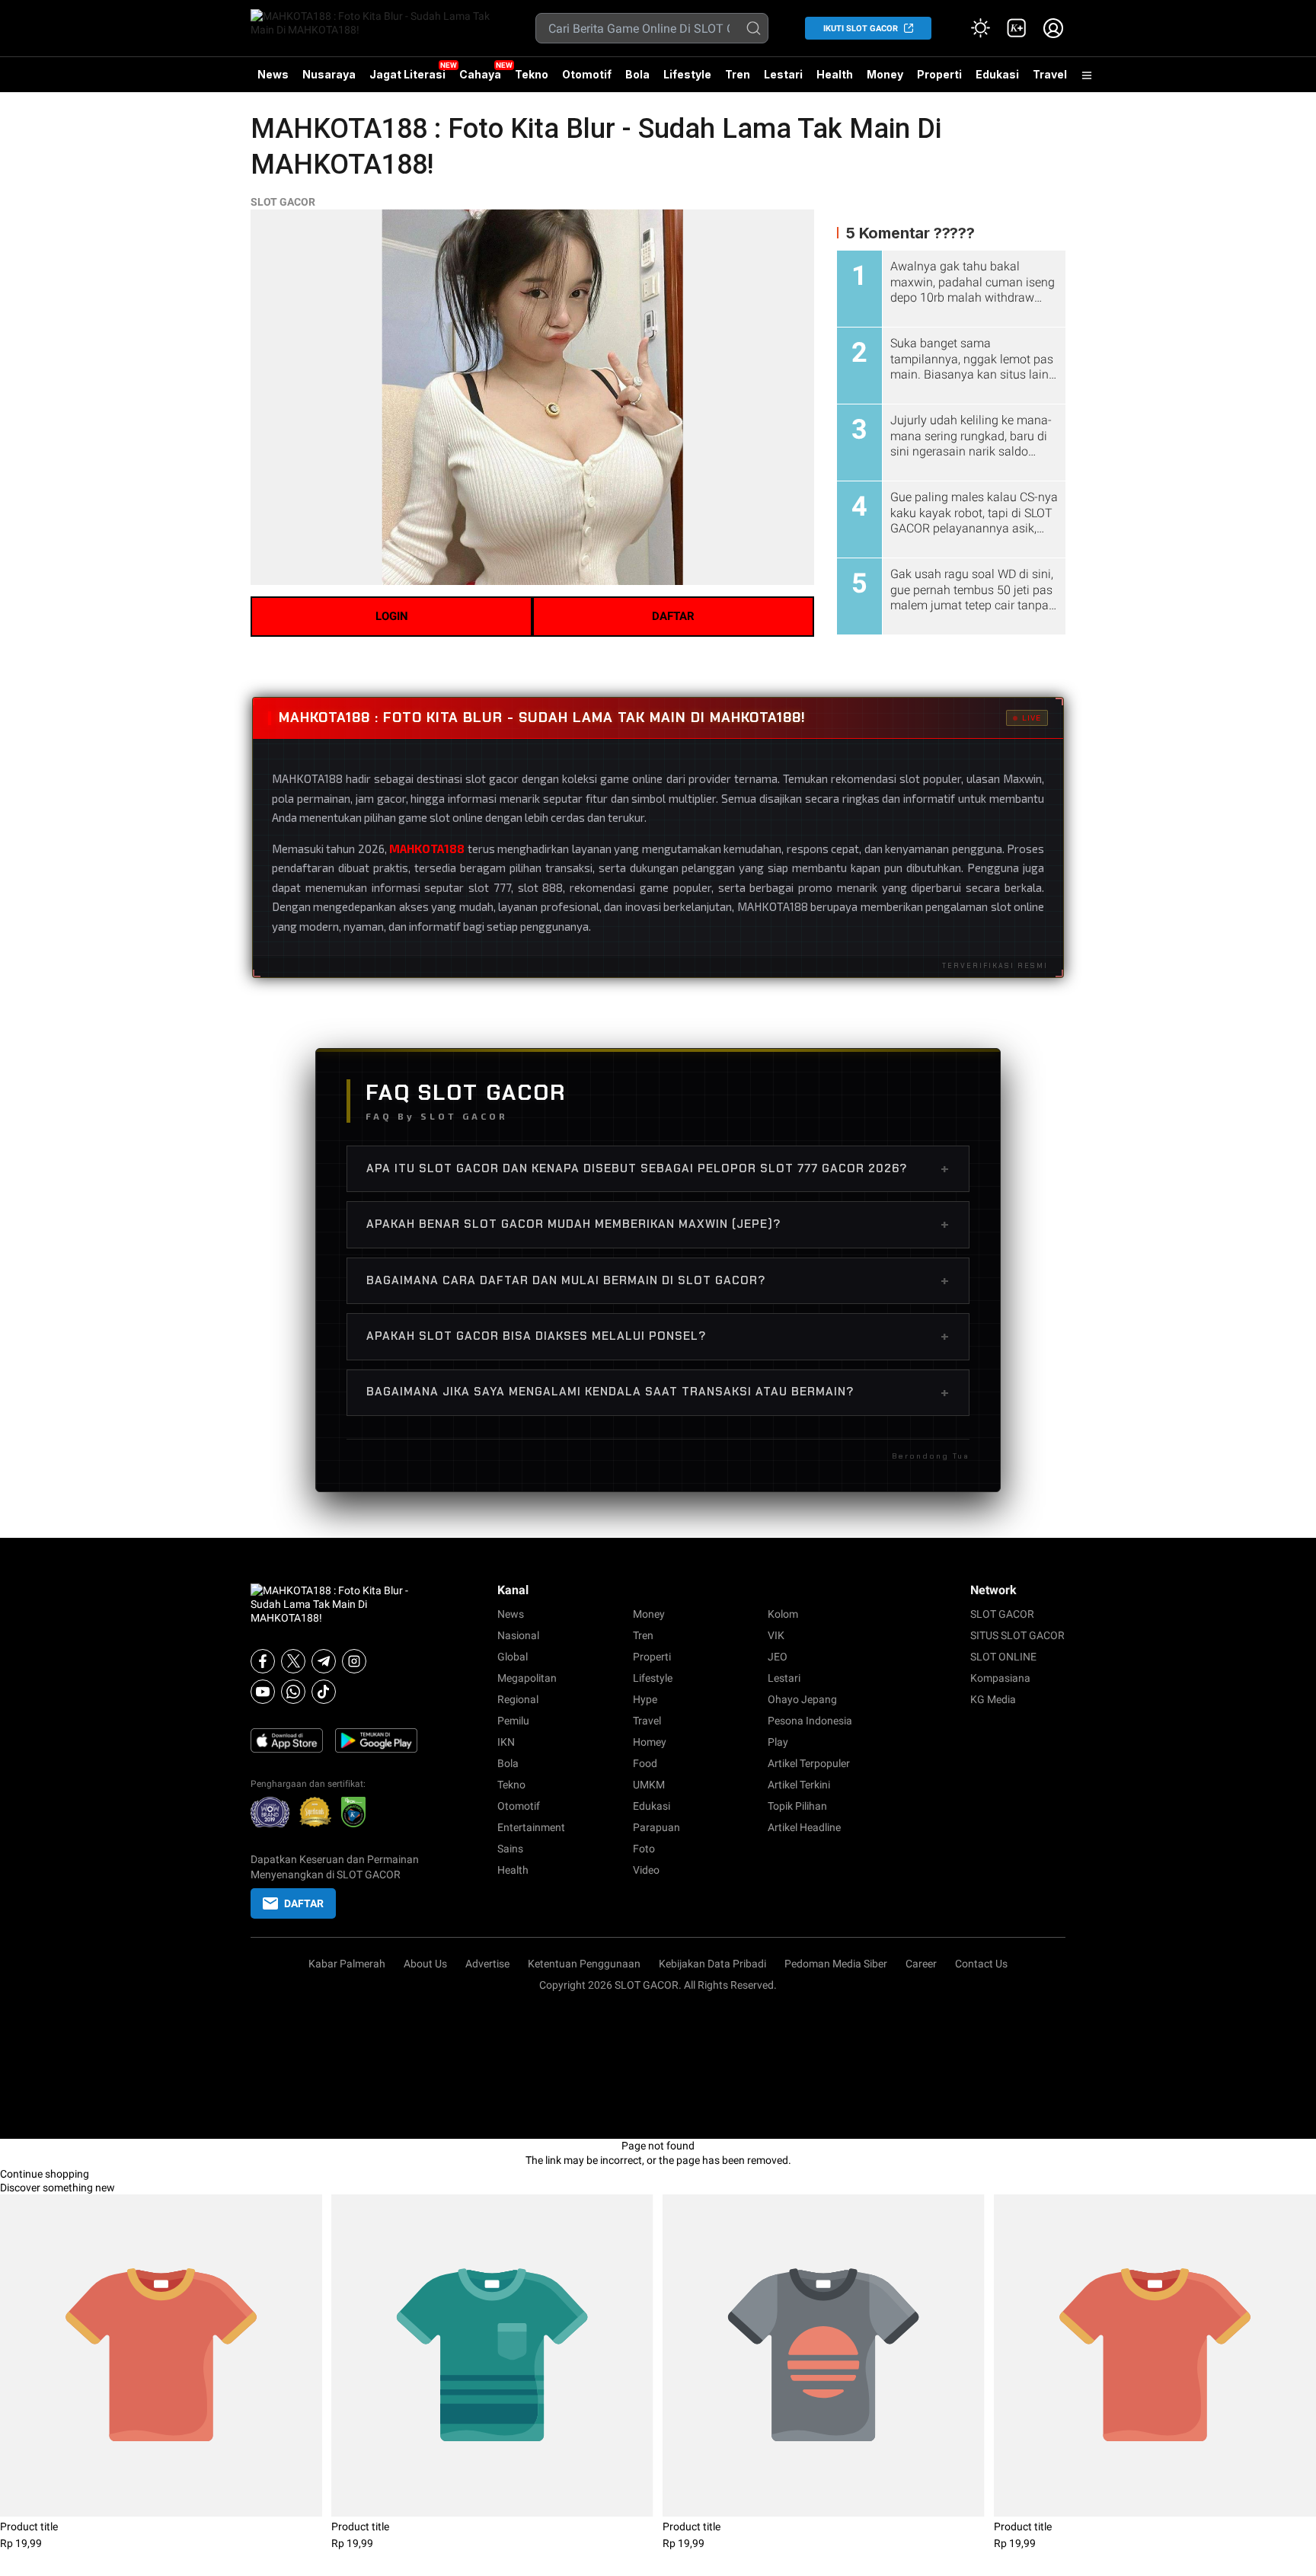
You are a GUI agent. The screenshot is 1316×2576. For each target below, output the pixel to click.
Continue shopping (45, 2174)
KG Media (993, 1699)
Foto (644, 1849)
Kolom (783, 1614)
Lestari (783, 80)
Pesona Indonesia (810, 1721)
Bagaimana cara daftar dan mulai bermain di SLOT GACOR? (658, 1280)
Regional (518, 1699)
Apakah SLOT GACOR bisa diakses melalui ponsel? (658, 1336)
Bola (637, 74)
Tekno (532, 74)
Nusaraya (329, 74)
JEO (778, 1657)
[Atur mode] (980, 28)
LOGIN (392, 616)
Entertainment (531, 1827)
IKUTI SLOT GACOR (861, 29)
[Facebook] (263, 1661)
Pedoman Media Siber (836, 1964)
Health (835, 74)
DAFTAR (673, 616)
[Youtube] (263, 1692)
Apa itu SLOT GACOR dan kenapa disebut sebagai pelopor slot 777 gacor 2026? (658, 1168)
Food (645, 1763)
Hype (645, 1699)
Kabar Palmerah (347, 1964)
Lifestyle (687, 74)
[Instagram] (354, 1661)
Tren (738, 74)
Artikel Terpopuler (809, 1763)
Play (778, 1742)
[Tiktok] (324, 1692)
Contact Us (981, 1964)
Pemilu (513, 1721)
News (273, 74)
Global (513, 1657)
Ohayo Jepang (802, 1699)
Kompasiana (1000, 1678)
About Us (425, 1964)
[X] (293, 1661)
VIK (776, 1635)
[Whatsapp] (293, 1692)
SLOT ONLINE (1003, 1657)
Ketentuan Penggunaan (584, 1964)
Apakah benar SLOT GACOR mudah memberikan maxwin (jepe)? (658, 1224)
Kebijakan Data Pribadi (712, 1964)
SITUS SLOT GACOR (1017, 1635)
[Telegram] (324, 1661)
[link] (1017, 28)
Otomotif (587, 74)
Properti (939, 74)
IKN (506, 1742)
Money (885, 74)
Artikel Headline (804, 1827)
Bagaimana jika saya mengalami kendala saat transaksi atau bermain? (658, 1392)
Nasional (518, 1635)
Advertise (487, 1964)
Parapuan (656, 1827)
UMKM (649, 1785)
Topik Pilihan (797, 1806)
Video (646, 1870)
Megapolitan (527, 1678)
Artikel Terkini (799, 1785)
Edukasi (997, 74)
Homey (650, 1742)
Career (921, 1964)
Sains (510, 1849)
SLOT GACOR (283, 202)
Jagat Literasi (407, 74)
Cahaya (480, 74)
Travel (1050, 74)
